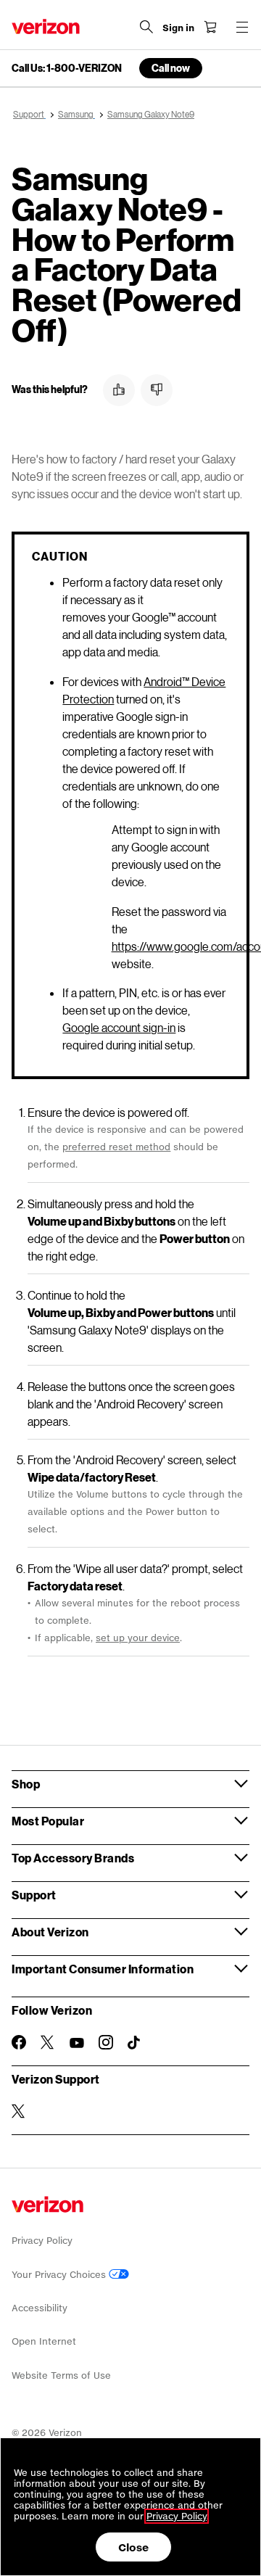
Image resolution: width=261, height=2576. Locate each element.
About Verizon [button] (50, 1932)
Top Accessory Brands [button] (73, 1858)
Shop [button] (26, 1784)
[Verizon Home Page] (46, 26)
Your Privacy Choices (60, 2275)
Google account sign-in (119, 1027)
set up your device (138, 1638)
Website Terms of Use (61, 2375)
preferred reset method (116, 1147)
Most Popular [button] (48, 1821)
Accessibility (40, 2308)
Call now (171, 68)
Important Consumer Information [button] (103, 1969)
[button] (119, 390)
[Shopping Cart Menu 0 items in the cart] (210, 27)
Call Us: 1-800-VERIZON (67, 68)
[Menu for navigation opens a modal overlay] (242, 27)
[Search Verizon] (146, 27)
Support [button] (34, 1895)
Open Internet (44, 2341)
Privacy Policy (42, 2241)
